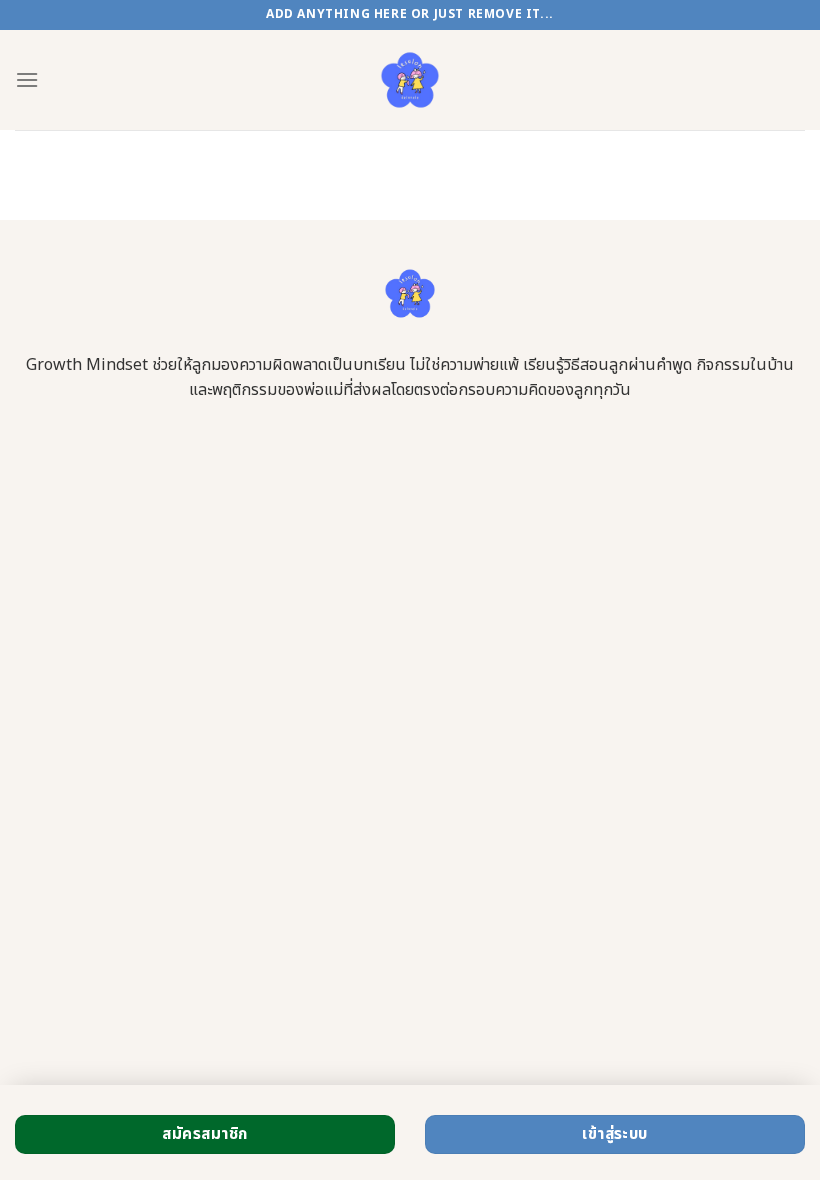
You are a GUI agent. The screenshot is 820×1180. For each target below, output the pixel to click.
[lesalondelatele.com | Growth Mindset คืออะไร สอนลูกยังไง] (410, 80)
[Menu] (27, 79)
